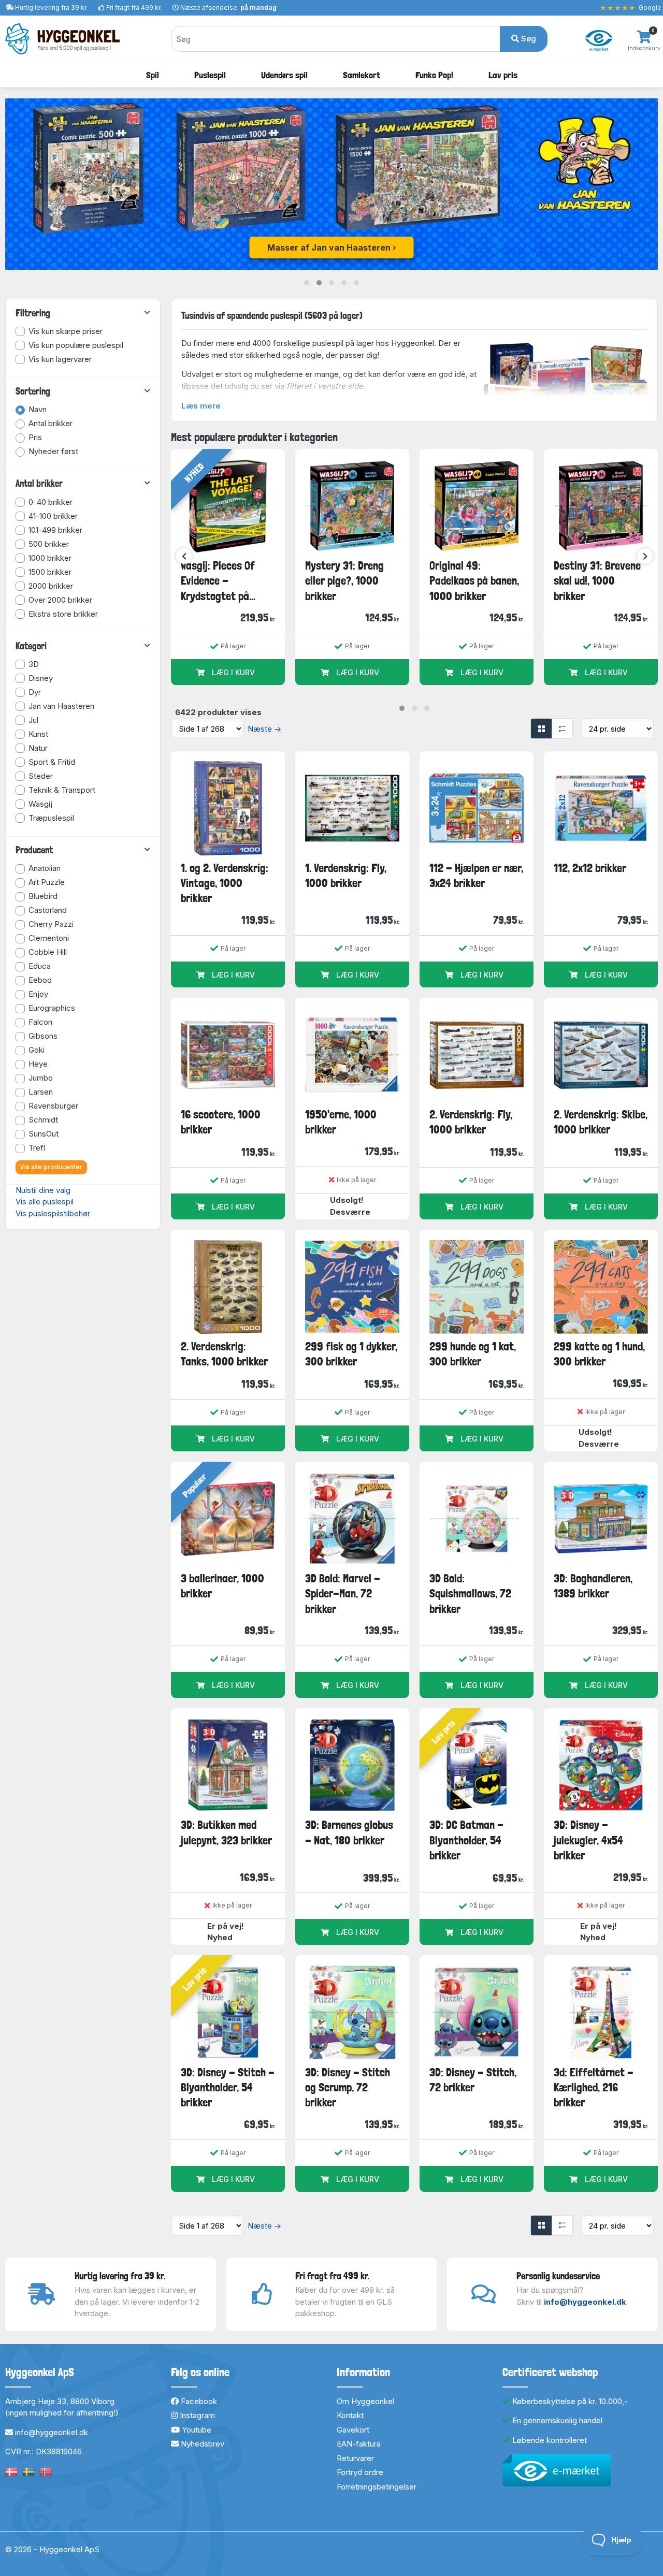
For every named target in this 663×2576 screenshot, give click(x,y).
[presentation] (184, 556)
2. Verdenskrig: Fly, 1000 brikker (471, 1122)
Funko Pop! (434, 75)
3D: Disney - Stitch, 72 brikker (473, 2080)
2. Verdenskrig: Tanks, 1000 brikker (224, 1354)
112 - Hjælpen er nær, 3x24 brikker (476, 875)
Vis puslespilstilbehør (53, 1213)
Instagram (196, 2415)
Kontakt (350, 2415)
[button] (307, 283)
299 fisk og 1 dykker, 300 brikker (351, 1354)
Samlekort (362, 75)
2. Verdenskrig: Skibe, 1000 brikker (601, 1122)
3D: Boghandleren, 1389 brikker (593, 1586)
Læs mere (201, 406)
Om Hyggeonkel (365, 2401)
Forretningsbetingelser (377, 2487)
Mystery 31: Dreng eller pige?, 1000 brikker (344, 581)
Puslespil (210, 75)
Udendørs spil (284, 75)
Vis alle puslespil (45, 1202)
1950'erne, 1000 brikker (341, 1122)
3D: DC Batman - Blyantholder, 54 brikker (466, 1840)
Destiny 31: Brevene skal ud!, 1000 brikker (597, 581)
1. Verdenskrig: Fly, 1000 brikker (346, 875)
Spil (153, 75)
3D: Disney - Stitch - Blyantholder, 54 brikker (228, 2087)
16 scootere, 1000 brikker (221, 1122)
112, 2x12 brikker (590, 868)
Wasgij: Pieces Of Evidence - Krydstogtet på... (218, 581)
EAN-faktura (359, 2444)
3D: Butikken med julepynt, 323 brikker (226, 1832)
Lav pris (503, 75)
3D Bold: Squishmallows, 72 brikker (470, 1593)
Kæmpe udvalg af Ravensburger (329, 248)
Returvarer (355, 2458)
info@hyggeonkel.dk (585, 2302)
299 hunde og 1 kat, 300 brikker (473, 1354)
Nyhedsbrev (201, 2444)
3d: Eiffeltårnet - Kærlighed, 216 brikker (594, 2087)
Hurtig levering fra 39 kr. (51, 8)
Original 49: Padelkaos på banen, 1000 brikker (474, 581)
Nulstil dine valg (43, 1190)
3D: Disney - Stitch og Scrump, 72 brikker (348, 2087)
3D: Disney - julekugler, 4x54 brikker (588, 1840)
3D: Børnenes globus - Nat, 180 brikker (349, 1832)
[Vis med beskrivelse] (562, 729)
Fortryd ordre (360, 2472)
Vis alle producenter (51, 1167)
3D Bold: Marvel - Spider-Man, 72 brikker (343, 1593)
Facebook (198, 2401)
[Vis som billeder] (541, 729)
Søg (528, 39)
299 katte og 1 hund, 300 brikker (599, 1354)
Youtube (196, 2430)
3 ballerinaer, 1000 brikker (222, 1586)
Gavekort (353, 2430)
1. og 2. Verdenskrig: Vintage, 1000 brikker (225, 883)
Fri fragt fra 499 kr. (134, 8)
